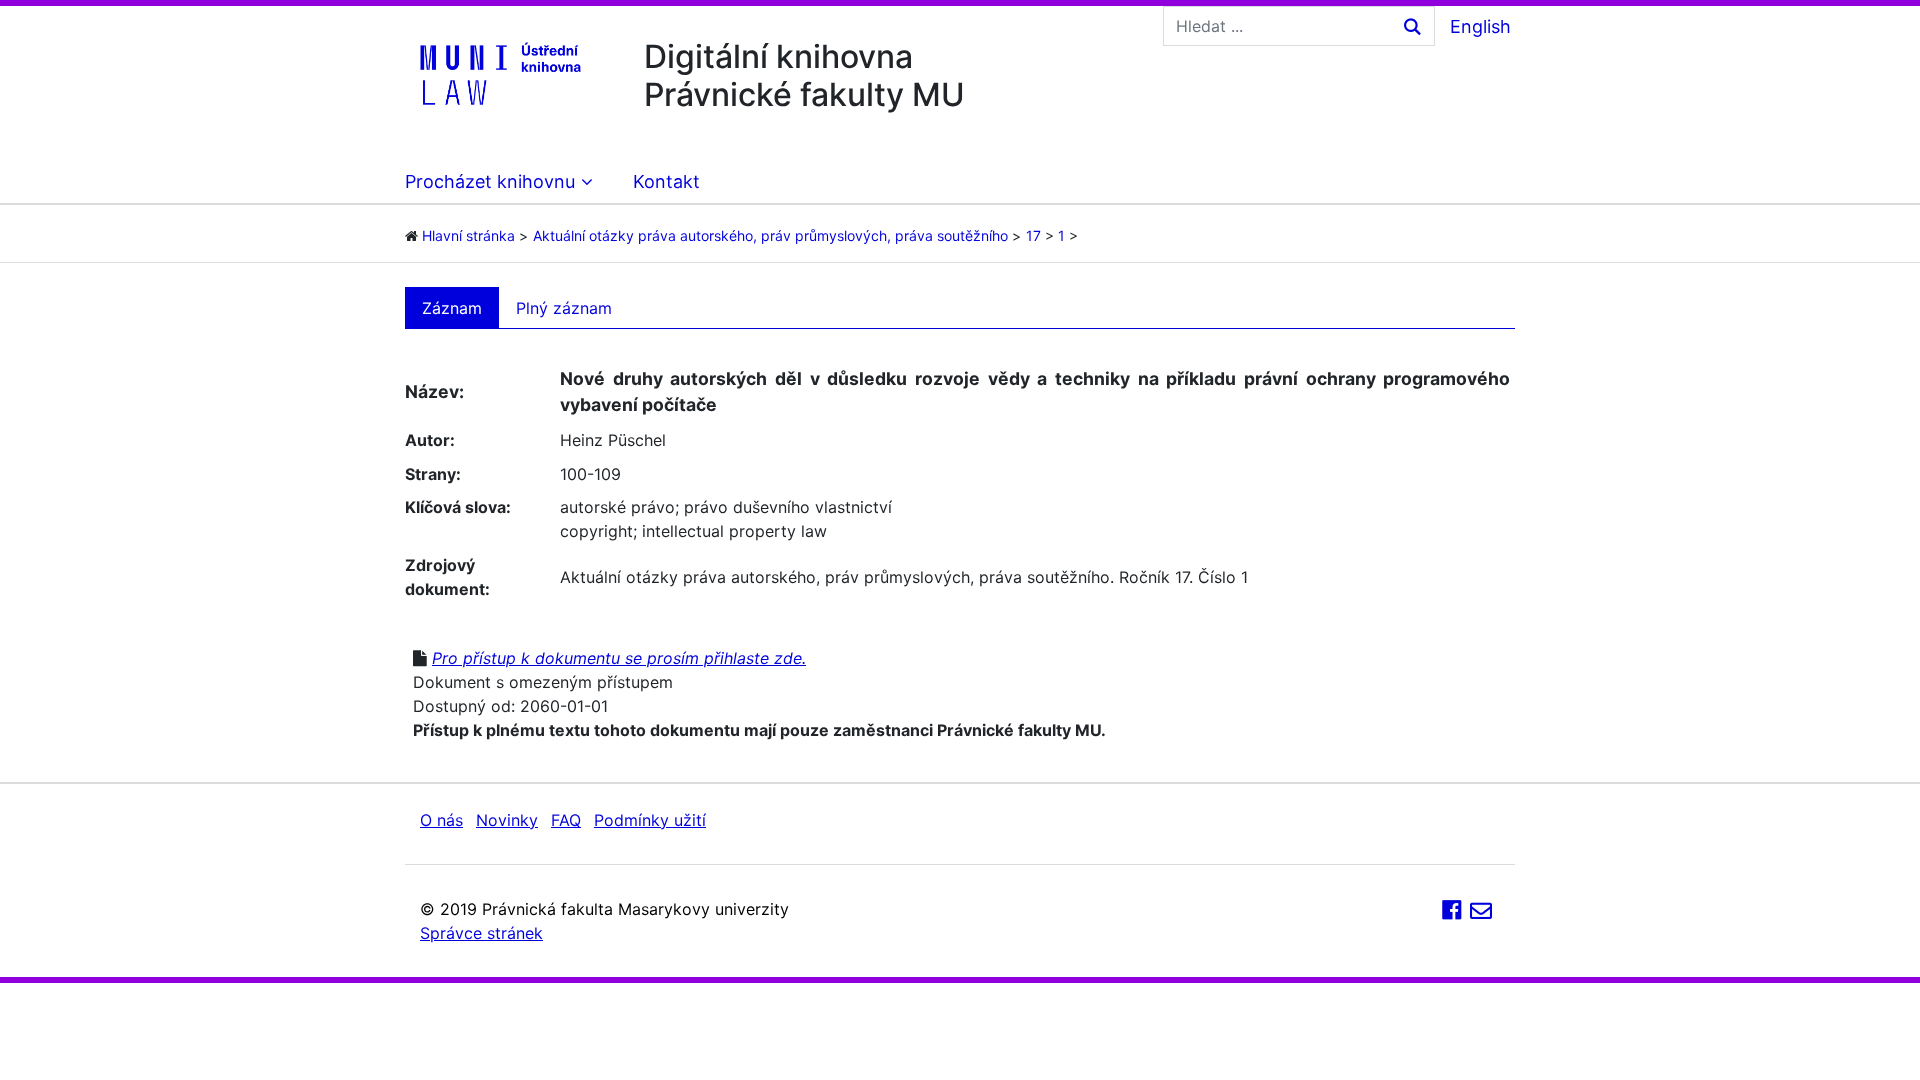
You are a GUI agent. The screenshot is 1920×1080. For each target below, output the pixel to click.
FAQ (566, 820)
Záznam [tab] (452, 308)
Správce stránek (481, 933)
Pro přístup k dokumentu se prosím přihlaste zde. (619, 658)
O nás (441, 820)
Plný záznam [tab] (564, 308)
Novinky (507, 820)
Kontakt (666, 181)
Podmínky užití (650, 820)
